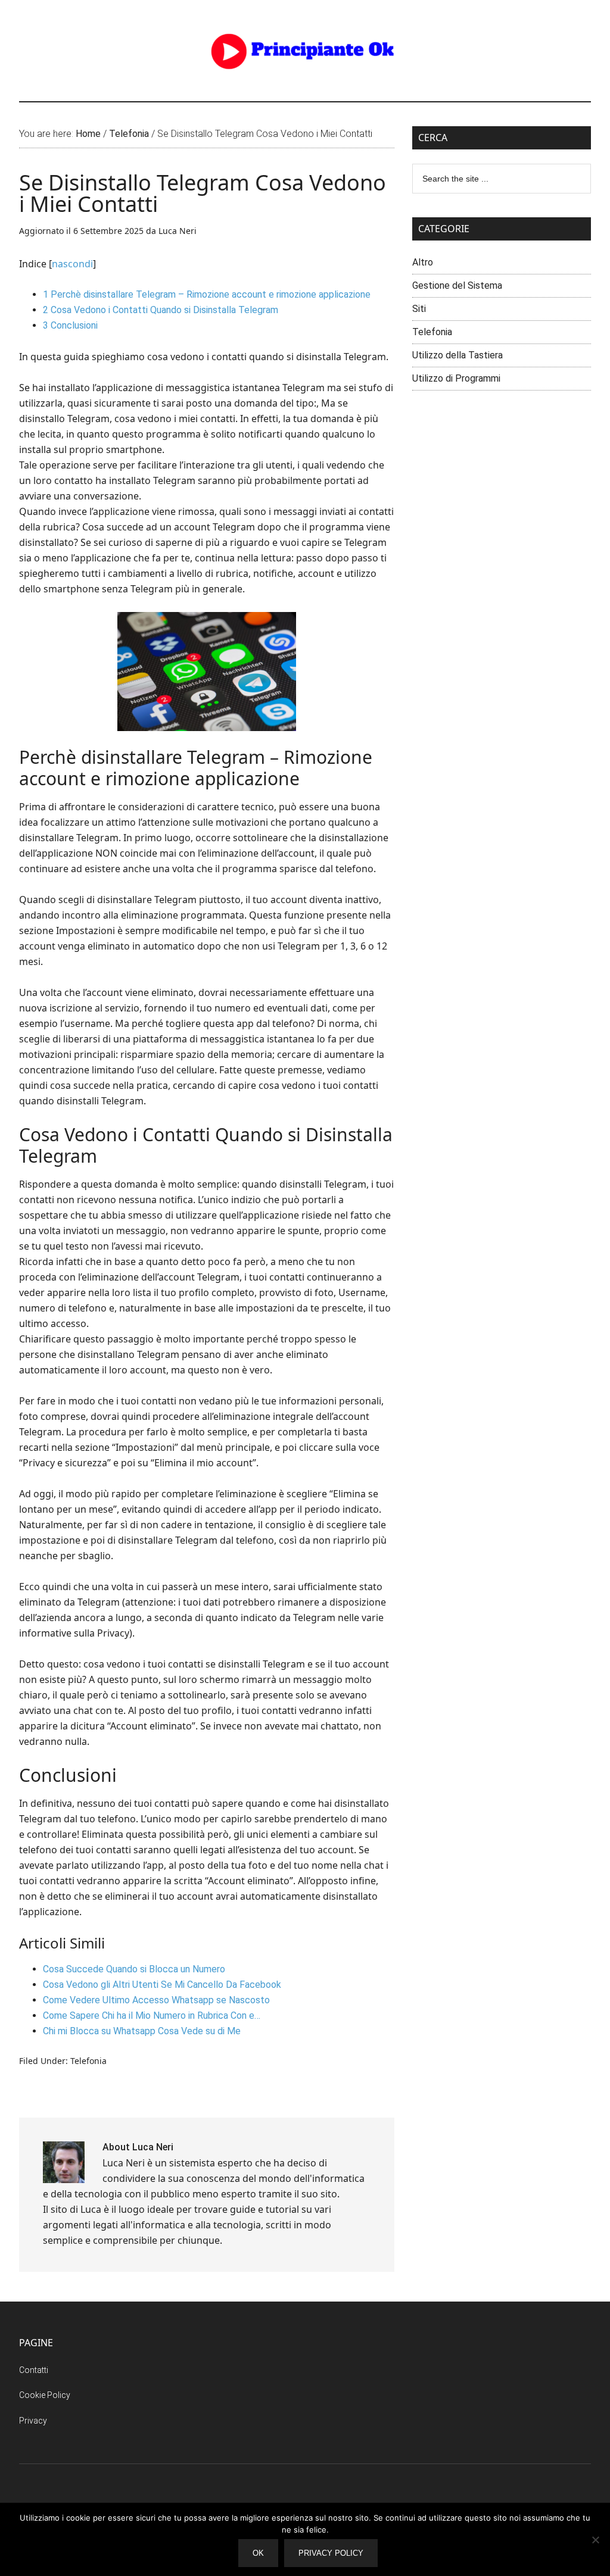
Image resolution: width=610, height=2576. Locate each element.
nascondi (72, 264)
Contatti (34, 2370)
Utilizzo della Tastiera (457, 355)
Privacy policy (331, 2553)
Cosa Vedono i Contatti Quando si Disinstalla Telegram (161, 310)
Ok (258, 2553)
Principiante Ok (305, 51)
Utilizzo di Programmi (456, 378)
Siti (419, 309)
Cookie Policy (45, 2395)
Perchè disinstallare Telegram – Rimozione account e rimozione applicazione (207, 294)
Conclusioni (70, 325)
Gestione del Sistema (457, 285)
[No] (595, 2540)
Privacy (33, 2421)
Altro (423, 262)
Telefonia (88, 2061)
